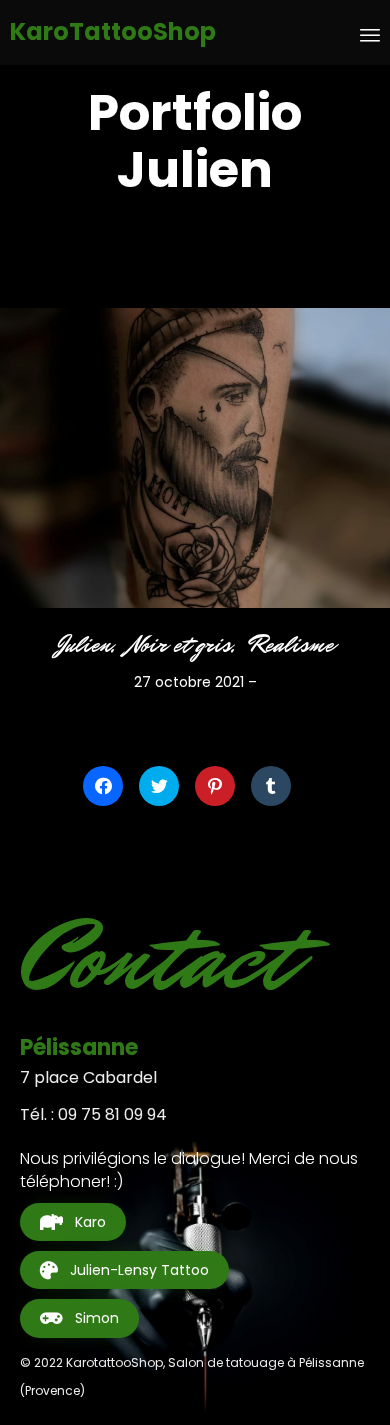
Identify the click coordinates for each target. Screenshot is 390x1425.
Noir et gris (180, 645)
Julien (83, 645)
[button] (73, 1222)
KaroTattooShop (113, 32)
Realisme (291, 645)
